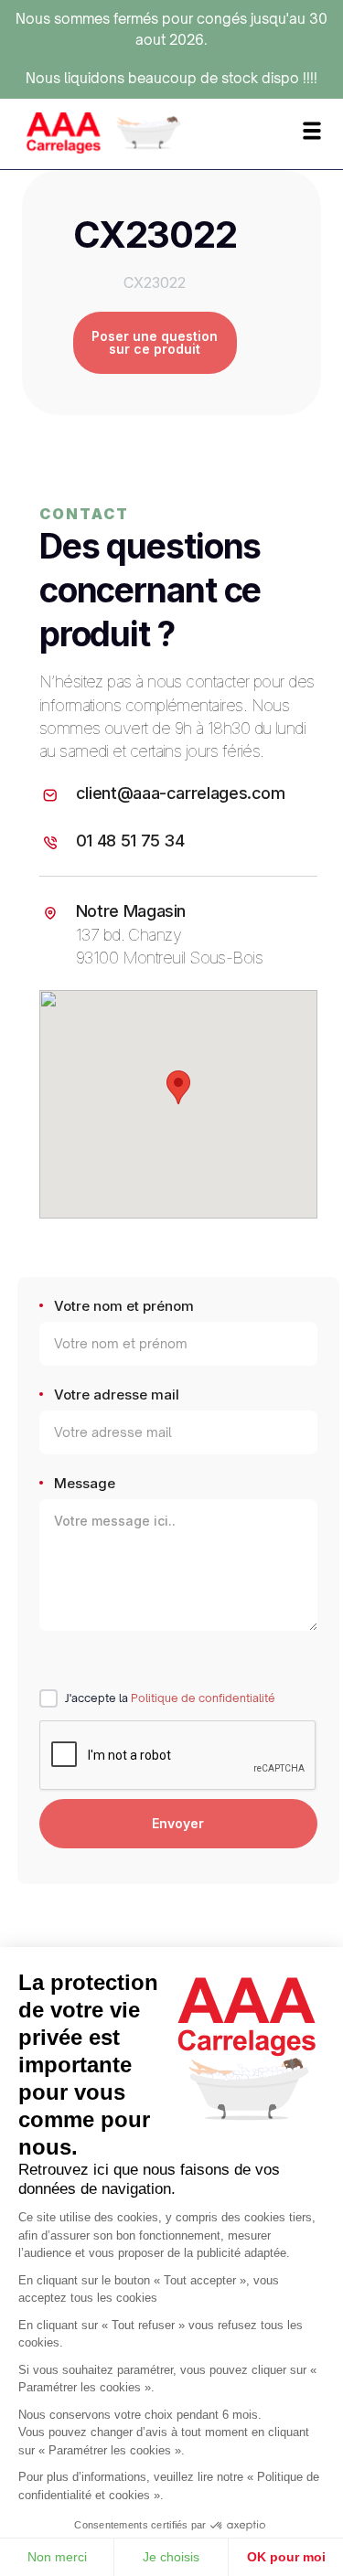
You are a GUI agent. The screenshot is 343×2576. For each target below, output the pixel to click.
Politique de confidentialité (203, 1698)
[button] (178, 1087)
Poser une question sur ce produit (155, 342)
